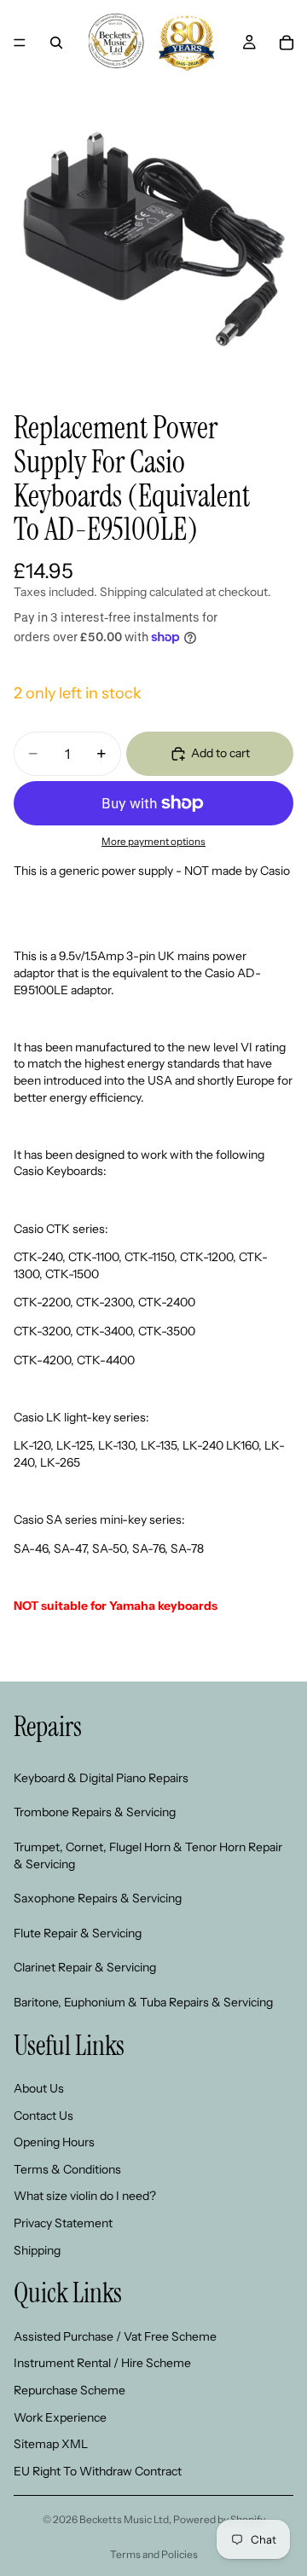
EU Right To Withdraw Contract (98, 2471)
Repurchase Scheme (70, 2390)
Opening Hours (54, 2142)
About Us (39, 2088)
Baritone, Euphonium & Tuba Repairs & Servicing (143, 2002)
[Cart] (287, 43)
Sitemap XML (51, 2444)
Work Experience (60, 2417)
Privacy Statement (63, 2223)
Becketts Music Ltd (124, 2519)
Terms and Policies (154, 2554)
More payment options (153, 842)
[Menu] (20, 43)
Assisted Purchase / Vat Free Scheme (115, 2336)
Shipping (37, 2250)
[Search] (56, 43)
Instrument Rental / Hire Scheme (102, 2363)
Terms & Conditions (67, 2169)
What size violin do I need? (85, 2196)
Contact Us (43, 2116)
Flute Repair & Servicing (78, 1933)
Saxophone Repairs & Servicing (98, 1898)
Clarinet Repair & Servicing (85, 1967)
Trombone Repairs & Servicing (95, 1812)
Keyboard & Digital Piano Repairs (101, 1778)
